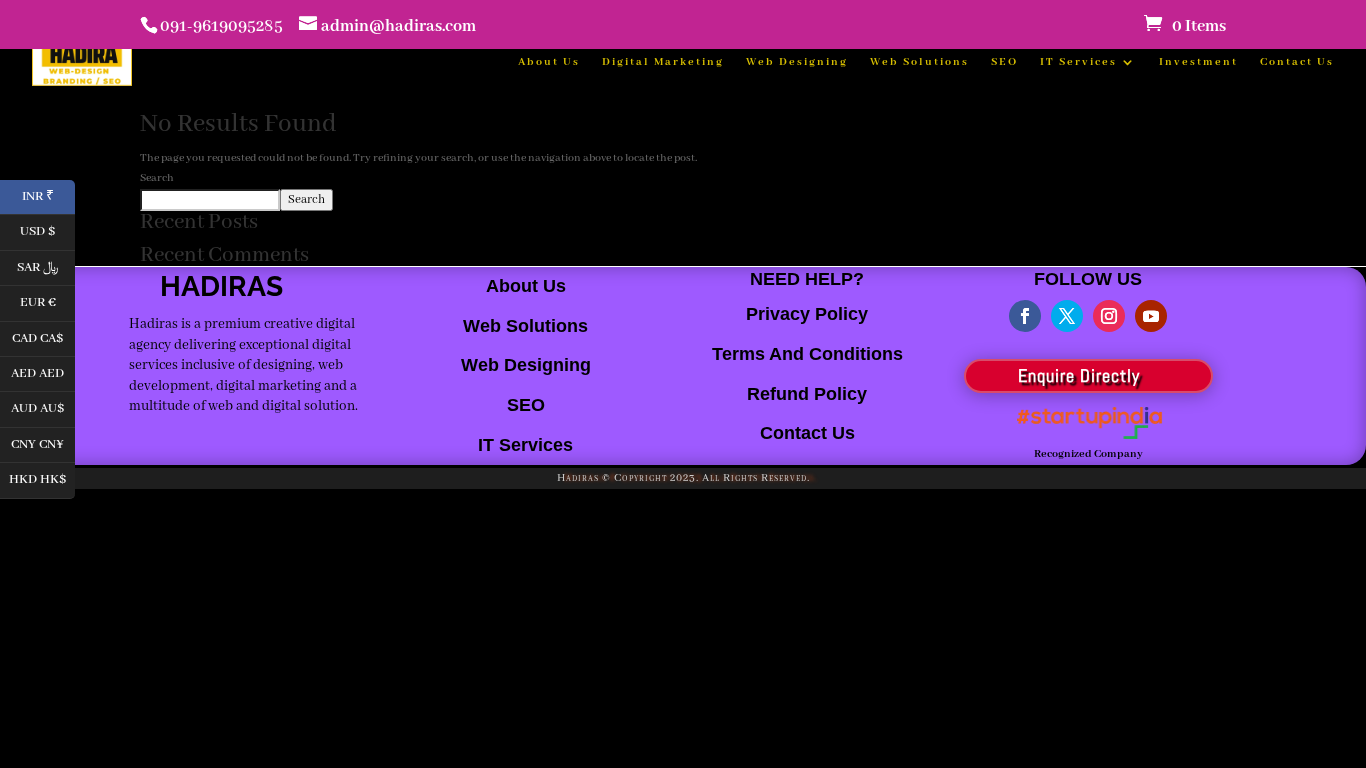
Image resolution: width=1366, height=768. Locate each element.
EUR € (47, 301)
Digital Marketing (663, 62)
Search (157, 178)
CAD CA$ (43, 336)
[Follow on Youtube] (1151, 316)
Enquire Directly (1079, 375)
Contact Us (1297, 62)
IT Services (1078, 62)
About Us (549, 62)
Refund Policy (807, 394)
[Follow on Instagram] (1109, 316)
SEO (1004, 62)
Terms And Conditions (807, 354)
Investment (1198, 62)
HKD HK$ (42, 478)
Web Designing (797, 62)
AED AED (43, 371)
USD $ (47, 230)
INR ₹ (48, 194)
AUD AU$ (43, 407)
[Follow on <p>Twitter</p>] (1067, 316)
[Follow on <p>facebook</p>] (1025, 316)
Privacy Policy (807, 314)
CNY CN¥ (43, 442)
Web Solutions (919, 62)
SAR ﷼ (46, 265)
